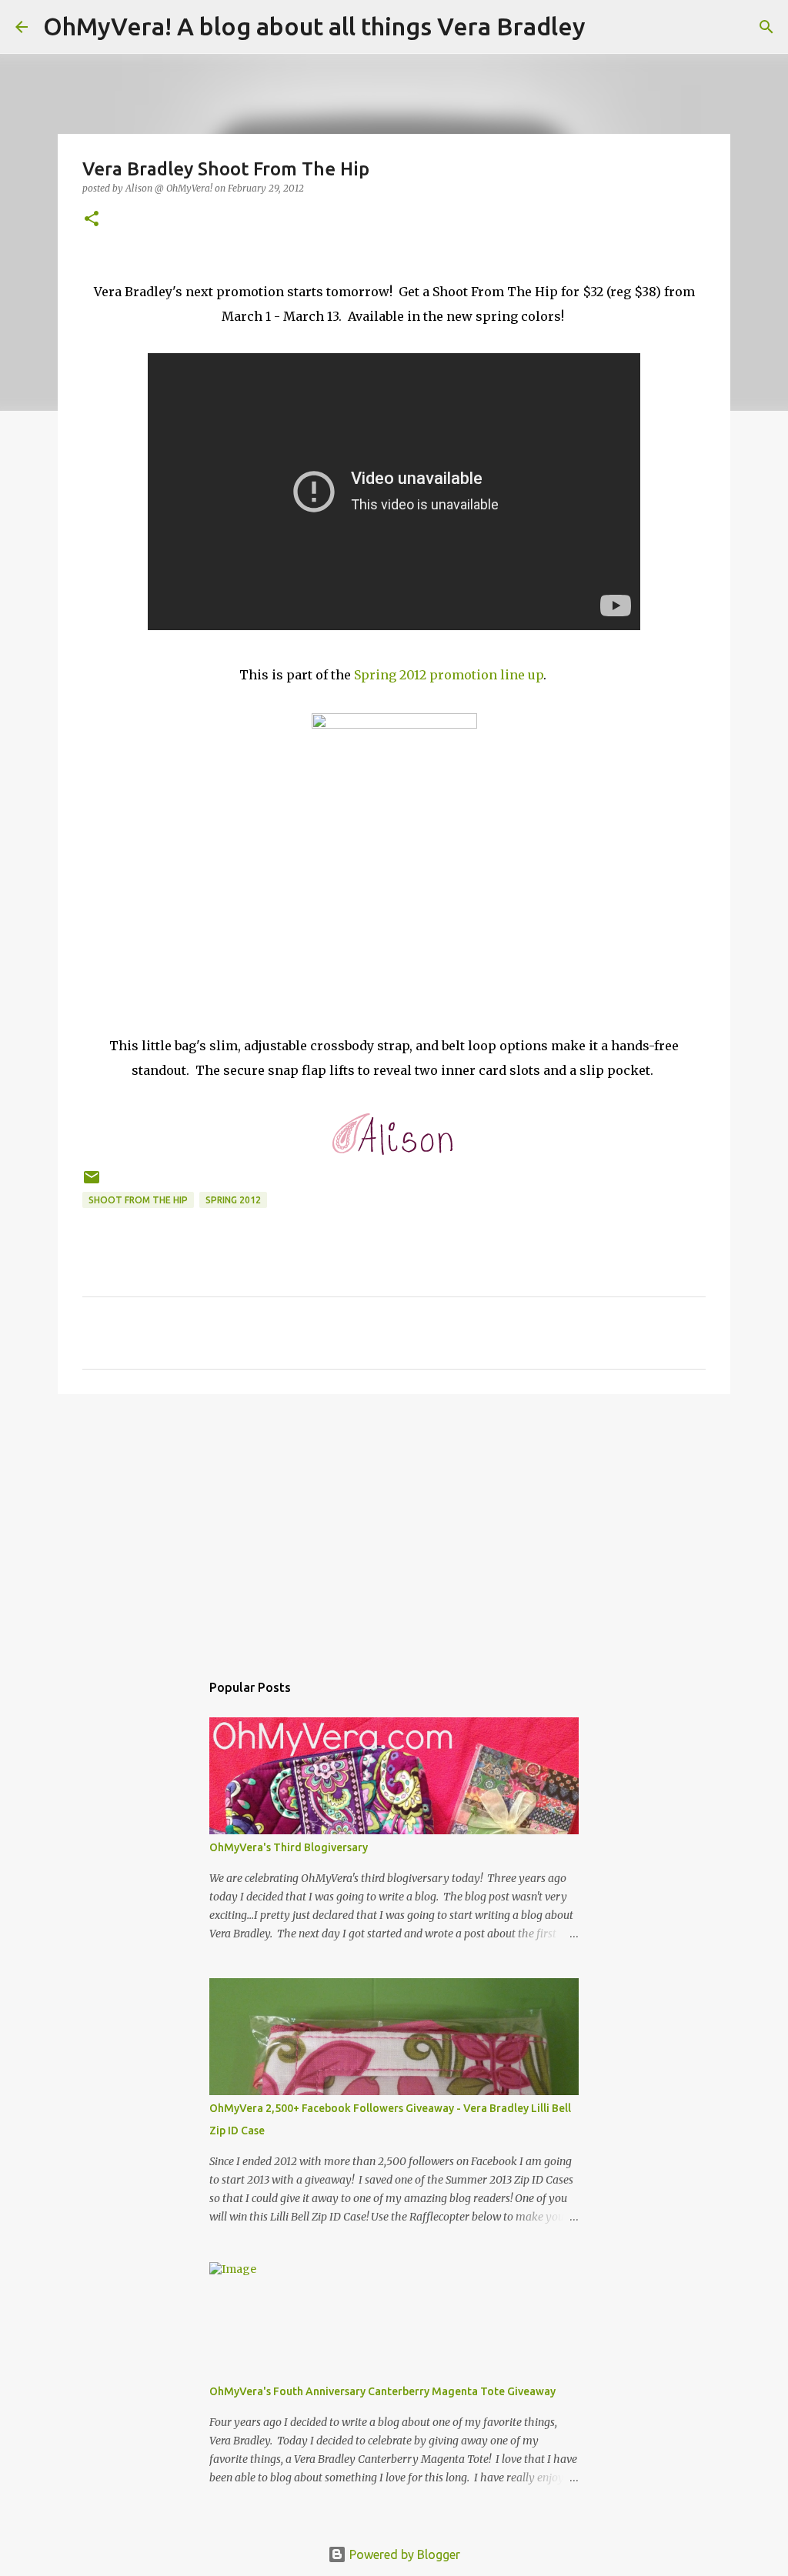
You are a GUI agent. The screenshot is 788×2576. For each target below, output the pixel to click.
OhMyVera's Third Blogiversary (289, 1847)
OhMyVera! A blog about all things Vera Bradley (314, 26)
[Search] (607, 27)
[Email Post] (92, 1183)
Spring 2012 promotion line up (449, 675)
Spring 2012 (233, 1200)
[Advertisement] (394, 1525)
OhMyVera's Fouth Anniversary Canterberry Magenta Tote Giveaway (382, 2391)
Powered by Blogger (403, 2554)
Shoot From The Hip (138, 1200)
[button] (92, 220)
